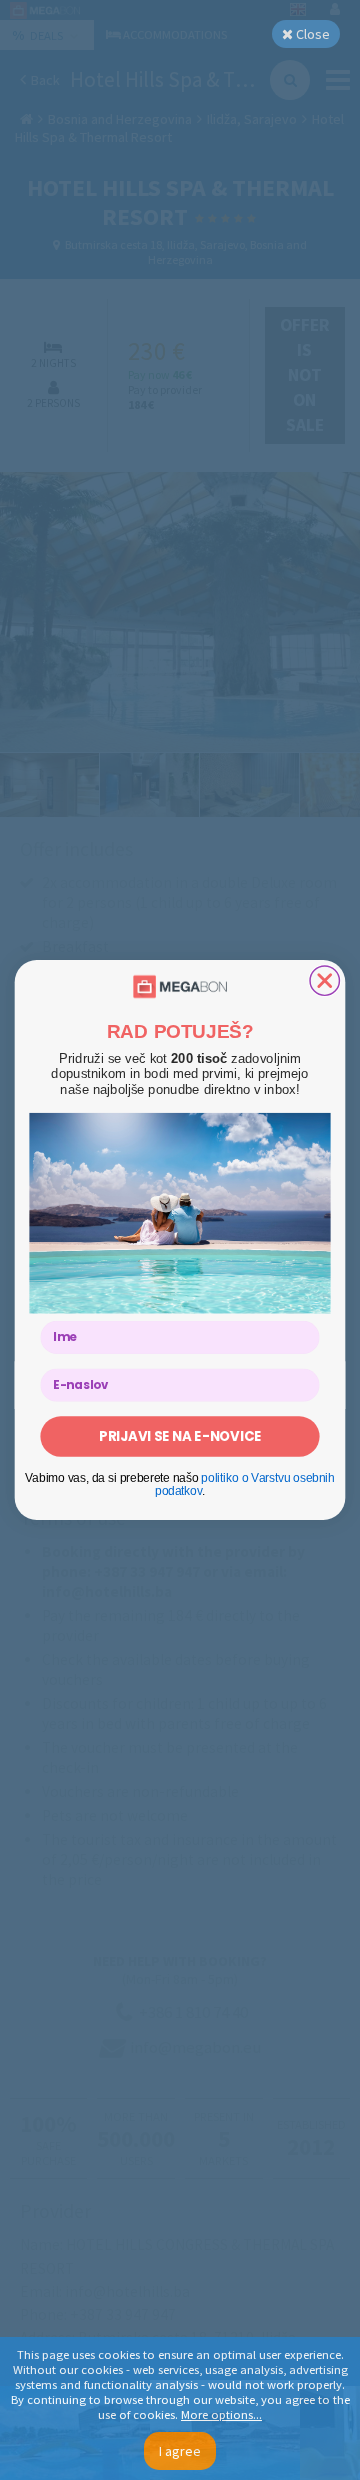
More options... (221, 2414)
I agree (180, 2451)
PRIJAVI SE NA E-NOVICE (180, 1436)
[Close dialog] (324, 980)
